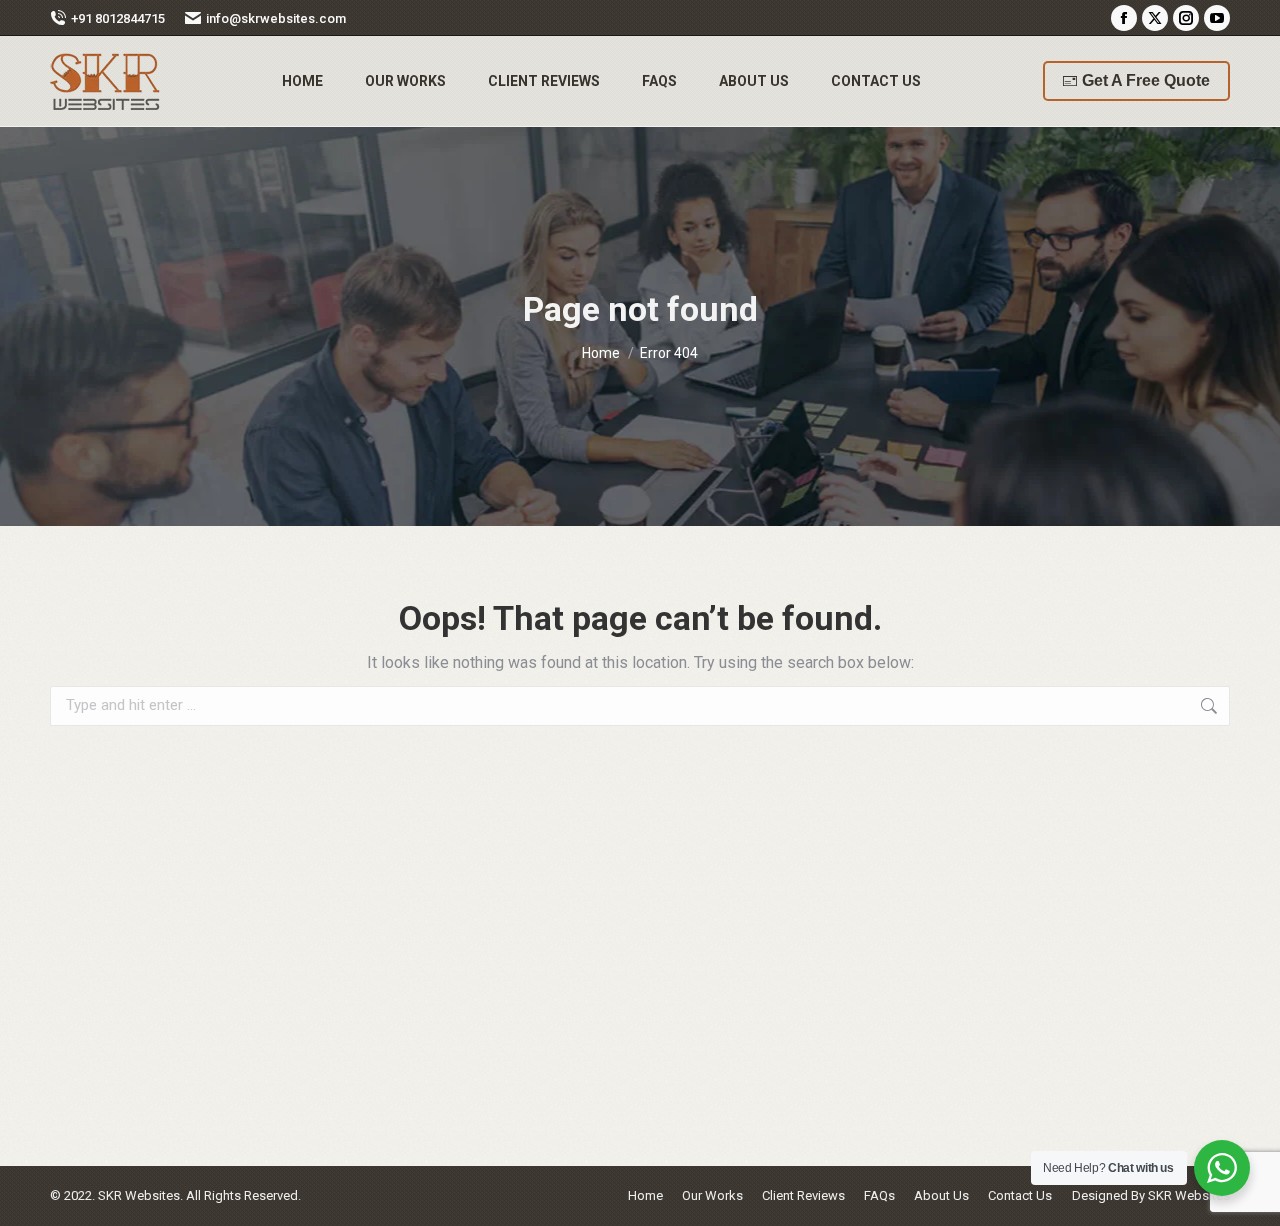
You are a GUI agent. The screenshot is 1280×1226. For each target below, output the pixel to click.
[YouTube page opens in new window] (1217, 18)
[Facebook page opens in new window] (1124, 18)
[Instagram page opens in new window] (1186, 18)
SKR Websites (1189, 1195)
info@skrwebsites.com (276, 18)
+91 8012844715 (118, 18)
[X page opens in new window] (1155, 18)
